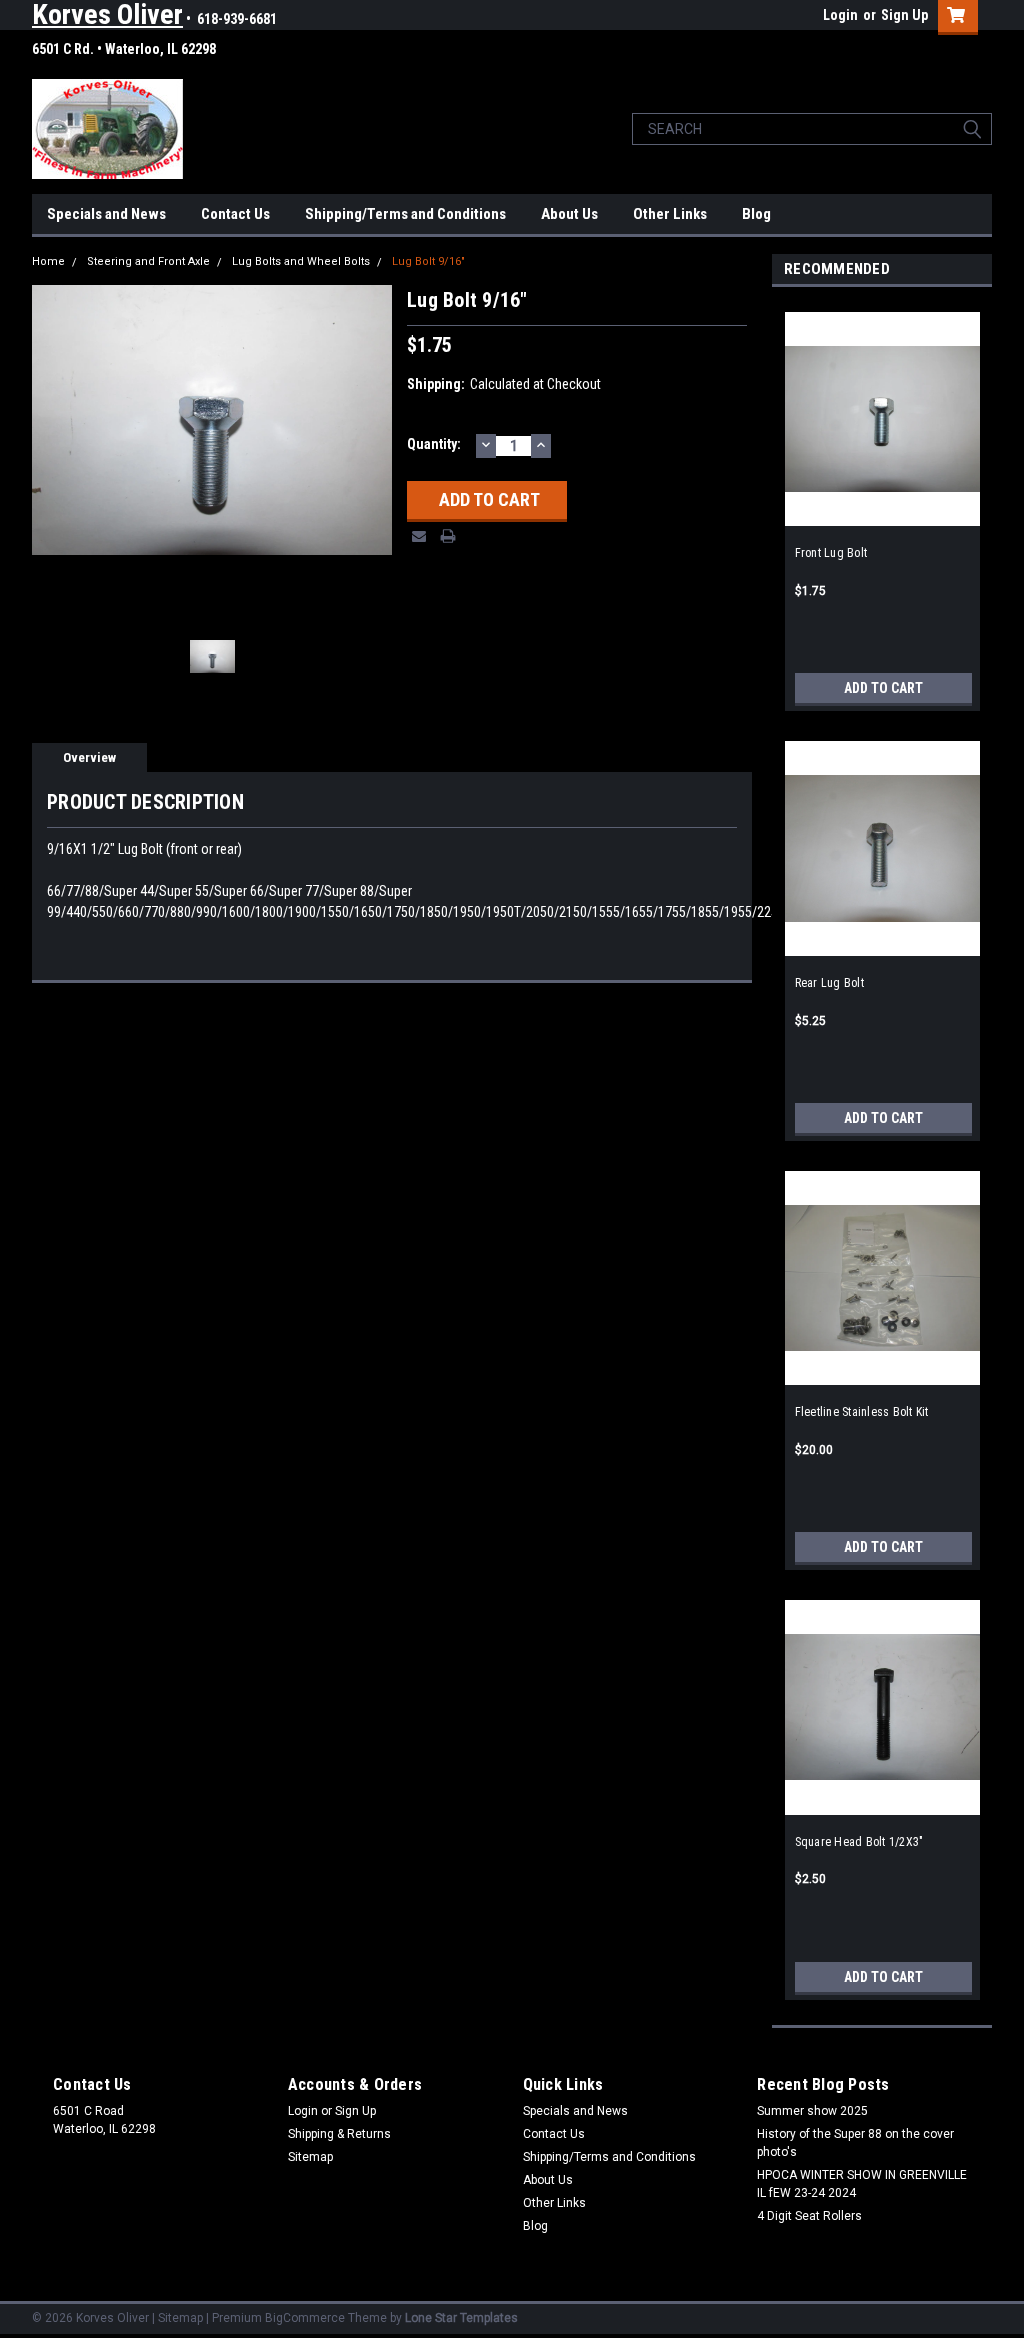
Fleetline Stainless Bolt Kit (862, 1412)
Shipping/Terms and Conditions (405, 214)
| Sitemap (177, 2318)
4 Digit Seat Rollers (809, 2216)
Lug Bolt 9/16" (428, 261)
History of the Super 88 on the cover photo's (855, 2143)
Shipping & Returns (339, 2134)
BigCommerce (305, 2318)
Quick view (882, 511)
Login (840, 15)
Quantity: (434, 444)
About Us (569, 214)
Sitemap (310, 2157)
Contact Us (235, 214)
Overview (89, 757)
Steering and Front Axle (148, 261)
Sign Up (904, 15)
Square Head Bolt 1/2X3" (859, 1842)
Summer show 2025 (812, 2111)
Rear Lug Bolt (829, 983)
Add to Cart (883, 688)
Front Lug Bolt (831, 553)
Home (48, 261)
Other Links (670, 214)
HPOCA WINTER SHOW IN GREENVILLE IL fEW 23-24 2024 (862, 2184)
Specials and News (106, 214)
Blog (756, 214)
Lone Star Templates (461, 2318)
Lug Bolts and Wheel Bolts (301, 261)
